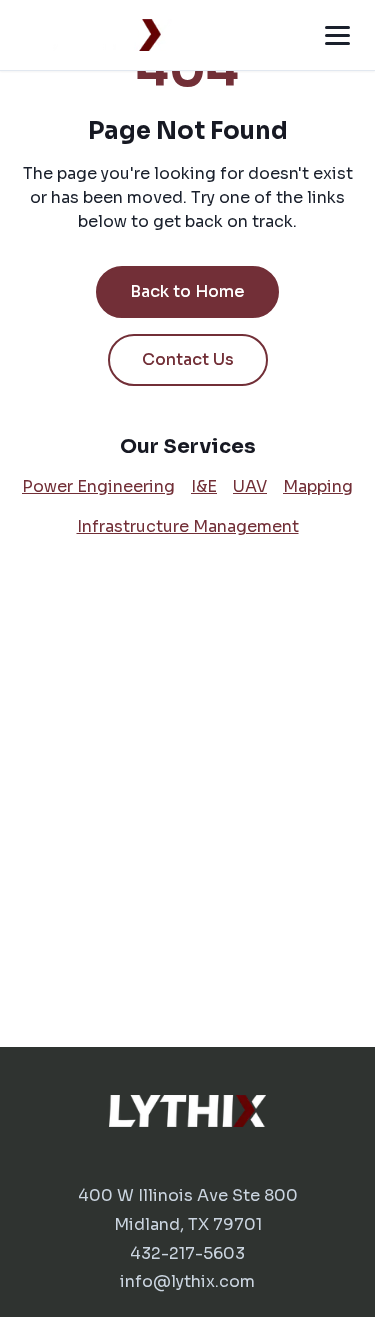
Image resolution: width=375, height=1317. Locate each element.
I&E (204, 486)
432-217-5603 (187, 1253)
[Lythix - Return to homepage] (94, 35)
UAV (250, 486)
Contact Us (188, 359)
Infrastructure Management (188, 526)
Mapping (318, 486)
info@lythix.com (187, 1281)
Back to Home (187, 291)
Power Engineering (98, 486)
